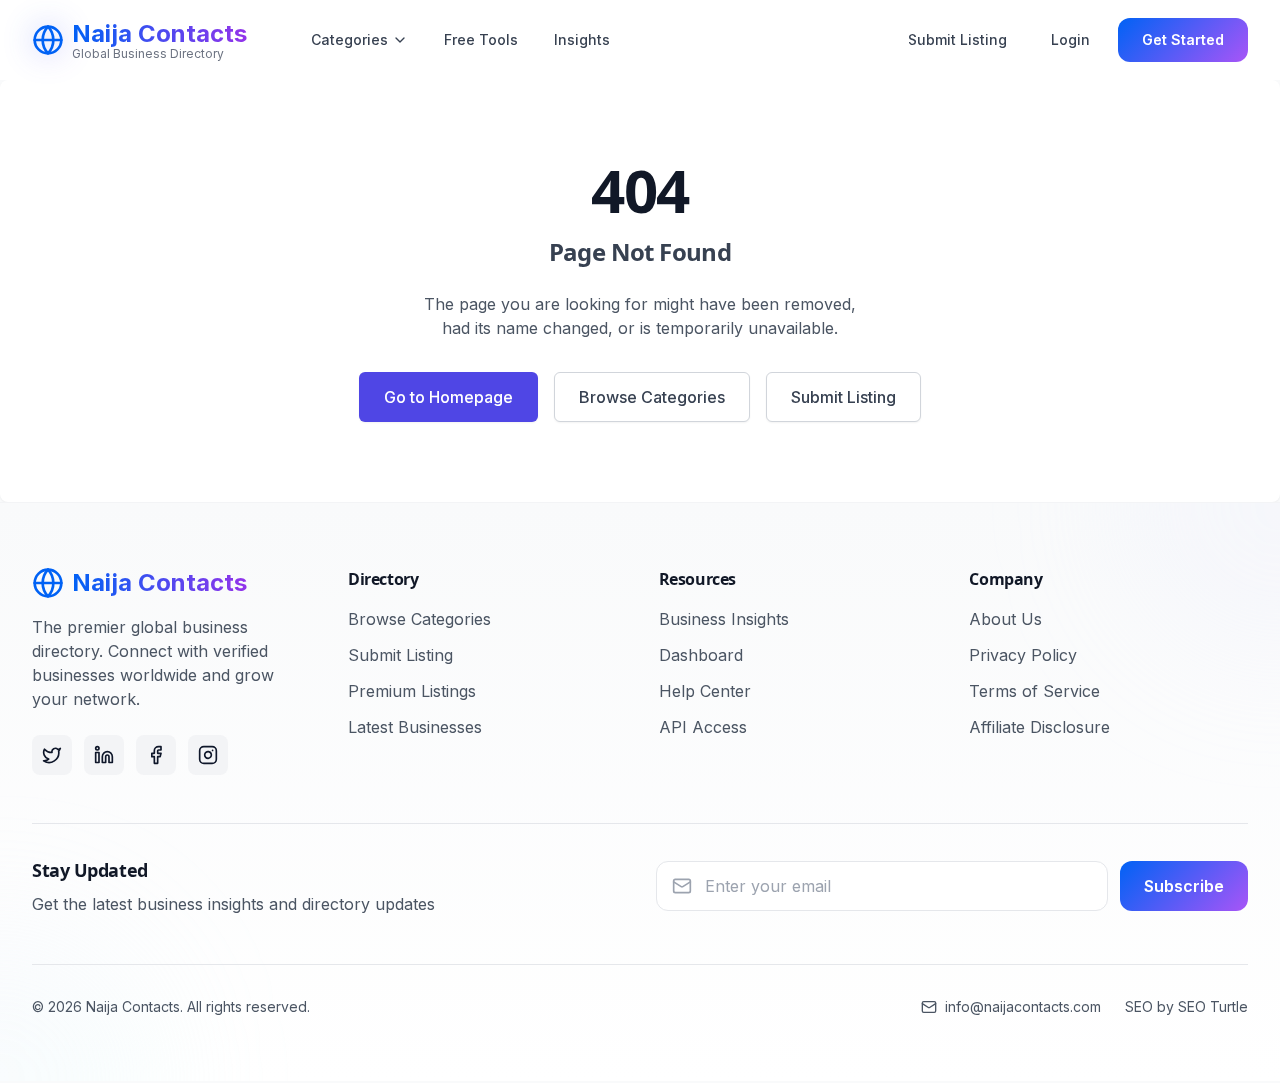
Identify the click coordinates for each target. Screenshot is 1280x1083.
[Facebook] (156, 755)
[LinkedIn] (104, 755)
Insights (582, 39)
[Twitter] (52, 755)
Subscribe (1184, 886)
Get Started (1183, 39)
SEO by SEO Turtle (1186, 1006)
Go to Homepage (448, 397)
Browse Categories (652, 397)
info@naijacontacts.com (1023, 1006)
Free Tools (481, 39)
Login (1070, 39)
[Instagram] (208, 755)
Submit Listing (957, 39)
